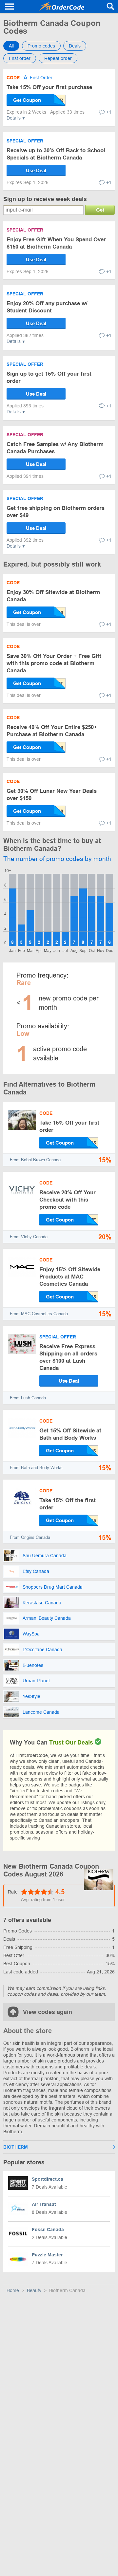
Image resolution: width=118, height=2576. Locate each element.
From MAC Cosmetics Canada (39, 1314)
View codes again (48, 2012)
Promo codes (41, 46)
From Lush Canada (28, 1398)
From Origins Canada (30, 1537)
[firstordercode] (61, 7)
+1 (109, 112)
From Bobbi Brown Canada (35, 1160)
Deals (75, 46)
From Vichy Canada (29, 1237)
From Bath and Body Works (36, 1468)
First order (20, 58)
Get (100, 210)
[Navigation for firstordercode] (10, 7)
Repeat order (58, 58)
